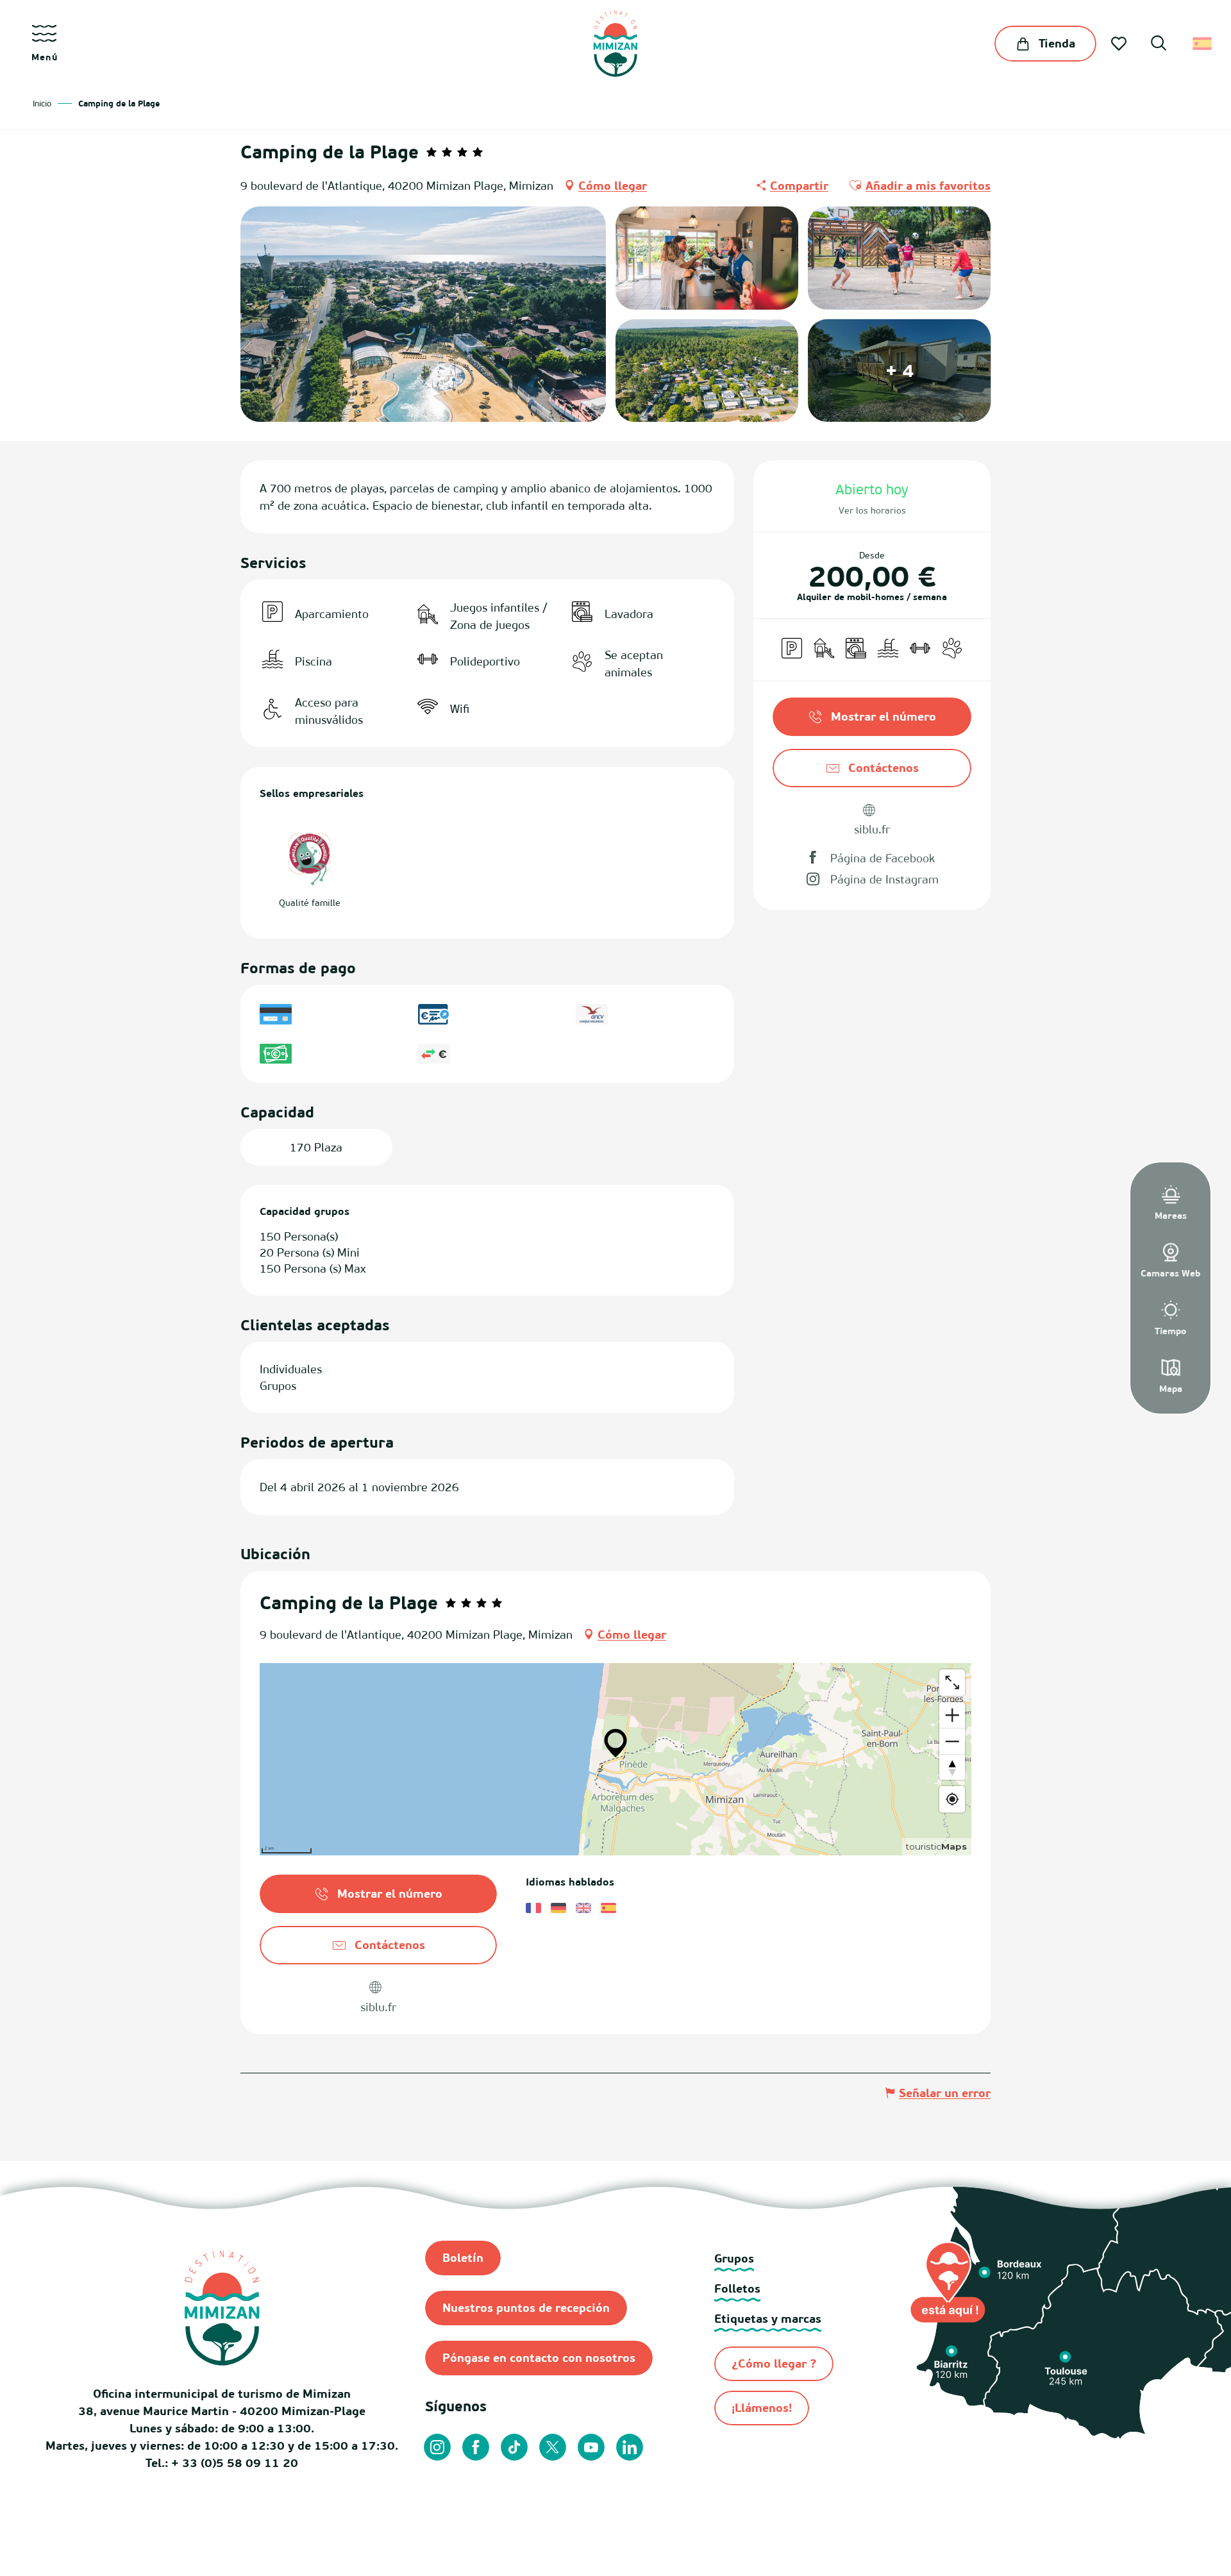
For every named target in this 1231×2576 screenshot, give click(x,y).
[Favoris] (1120, 44)
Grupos (734, 2258)
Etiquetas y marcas (768, 2319)
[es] (1203, 44)
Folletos (737, 2288)
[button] (1159, 45)
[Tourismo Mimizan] (615, 44)
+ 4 (900, 370)
